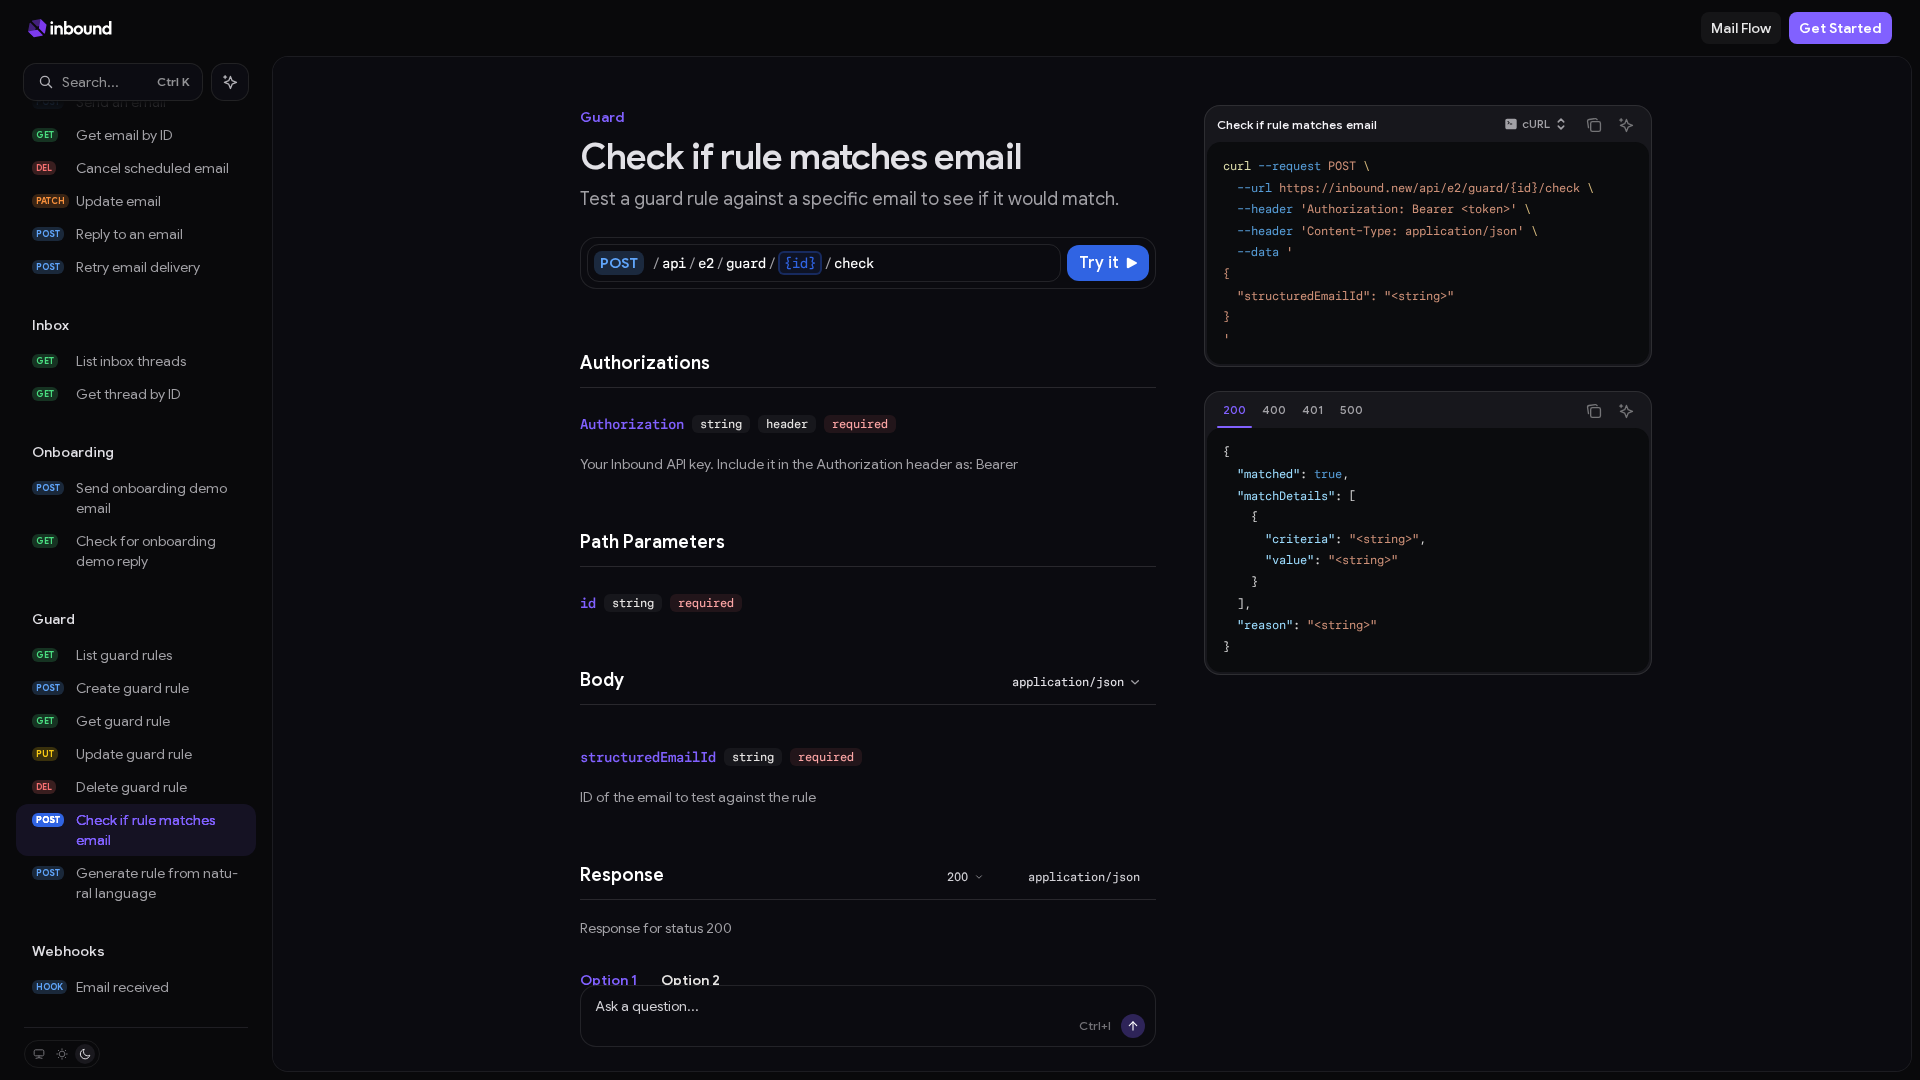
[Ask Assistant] (1626, 125)
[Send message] (1133, 1026)
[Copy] (1042, 263)
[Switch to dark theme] (85, 1054)
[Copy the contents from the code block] (1594, 125)
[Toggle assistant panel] (230, 82)
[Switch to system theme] (39, 1054)
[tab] (1234, 410)
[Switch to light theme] (62, 1054)
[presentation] (136, 563)
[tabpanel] (1428, 550)
